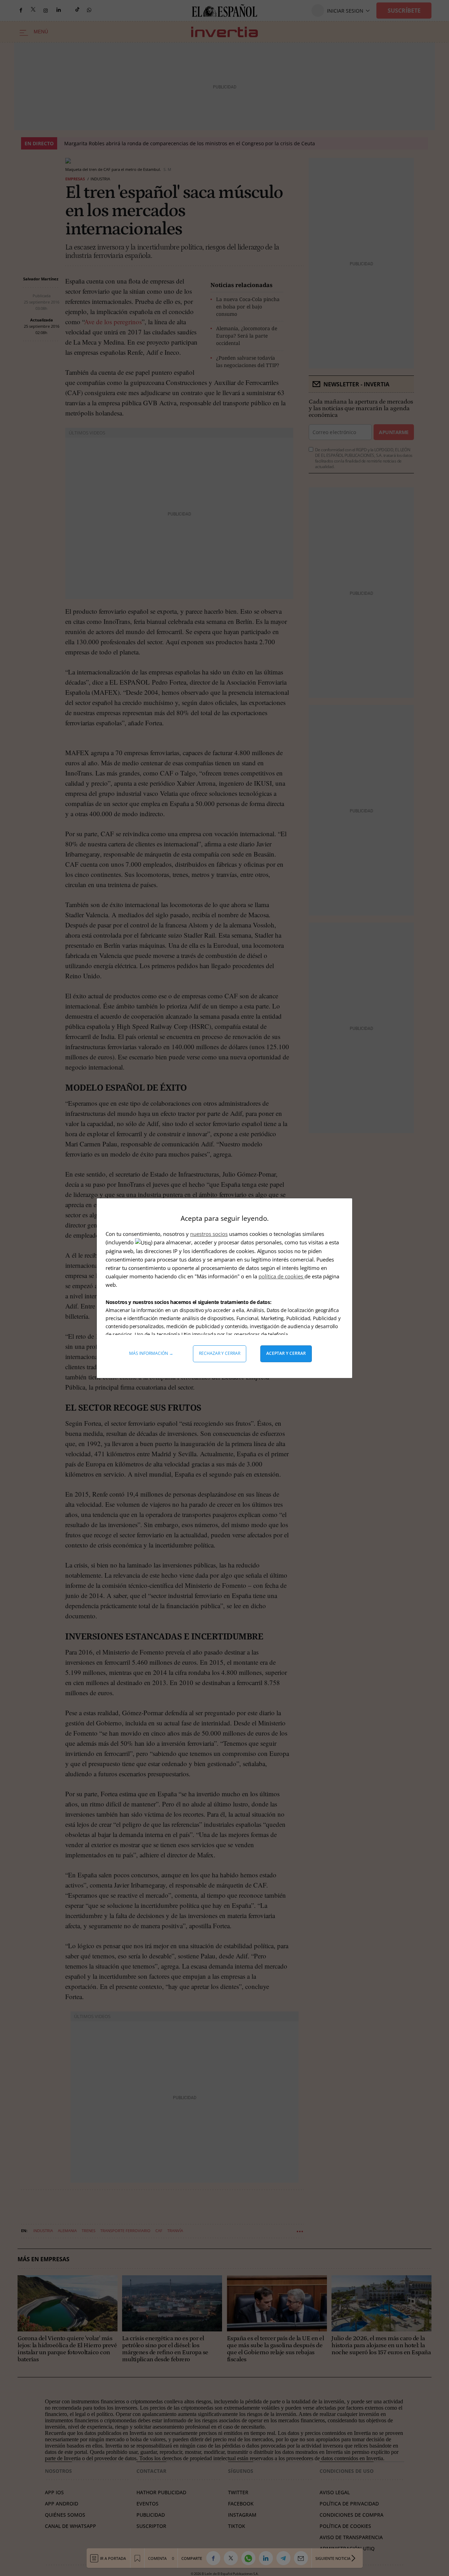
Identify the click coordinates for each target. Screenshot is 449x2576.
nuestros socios (209, 1234)
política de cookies (282, 1276)
